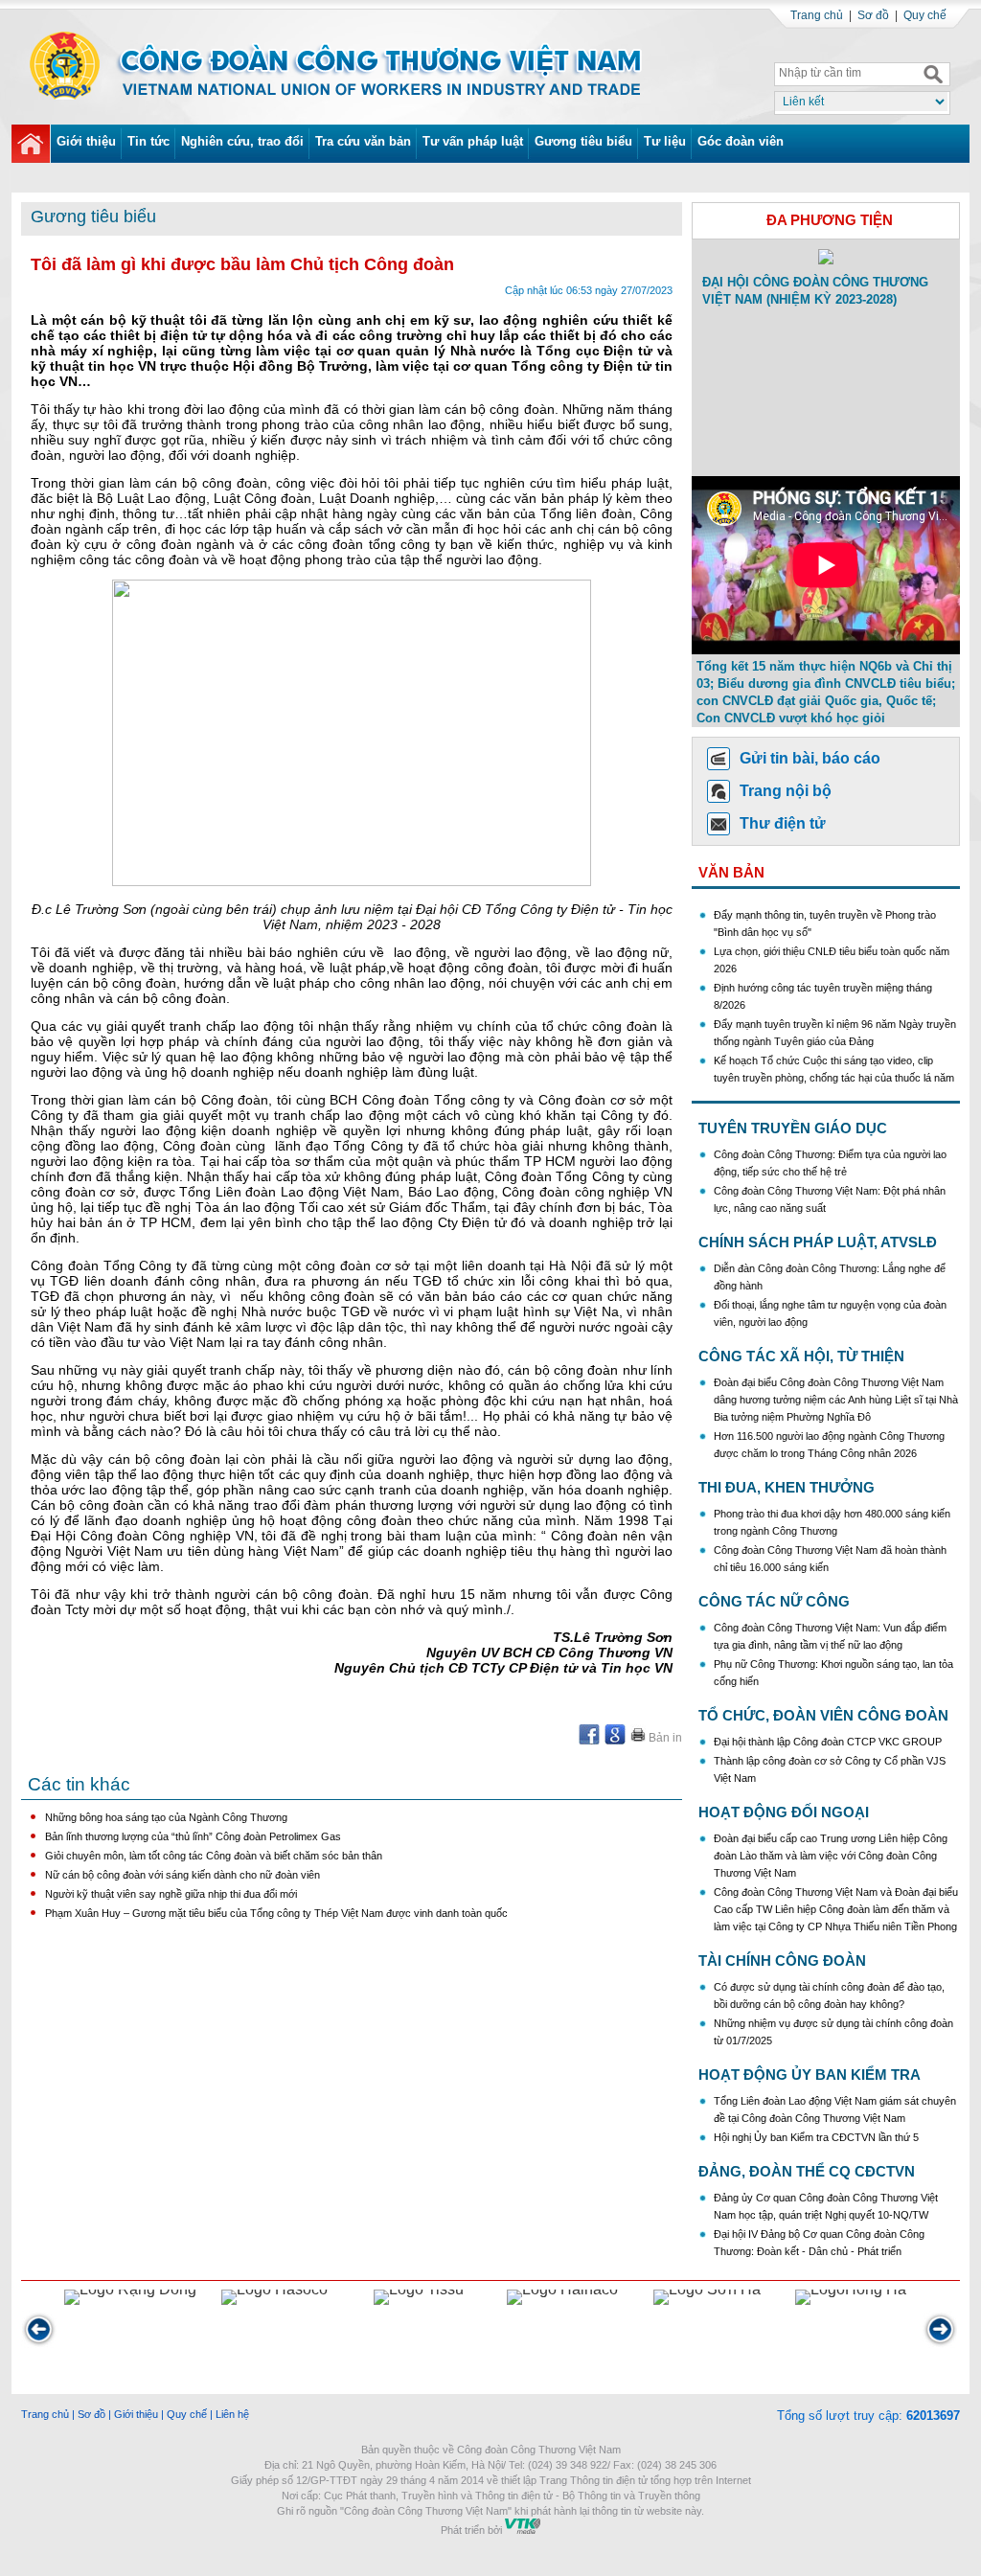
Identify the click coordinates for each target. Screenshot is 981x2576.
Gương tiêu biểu (583, 141)
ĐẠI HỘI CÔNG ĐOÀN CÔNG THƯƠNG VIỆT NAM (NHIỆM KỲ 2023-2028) (815, 291)
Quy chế (925, 15)
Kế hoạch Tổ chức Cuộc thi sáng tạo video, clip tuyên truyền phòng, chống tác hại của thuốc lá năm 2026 (834, 1062)
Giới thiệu (86, 141)
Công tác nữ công (774, 1601)
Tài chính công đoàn (782, 1960)
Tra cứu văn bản (363, 141)
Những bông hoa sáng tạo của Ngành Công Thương (166, 1817)
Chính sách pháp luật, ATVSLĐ (818, 1242)
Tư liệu (665, 141)
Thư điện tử (783, 823)
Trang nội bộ (786, 791)
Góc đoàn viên (741, 141)
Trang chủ (817, 15)
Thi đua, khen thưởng (787, 1487)
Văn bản (731, 872)
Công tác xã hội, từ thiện (801, 1356)
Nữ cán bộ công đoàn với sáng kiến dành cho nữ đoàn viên (183, 1875)
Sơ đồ (873, 15)
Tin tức (148, 141)
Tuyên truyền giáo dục (793, 1128)
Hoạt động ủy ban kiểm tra (810, 2074)
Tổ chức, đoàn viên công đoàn (823, 1715)
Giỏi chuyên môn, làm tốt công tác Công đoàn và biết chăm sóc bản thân (214, 1856)
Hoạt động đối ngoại (784, 1812)
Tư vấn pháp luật (473, 141)
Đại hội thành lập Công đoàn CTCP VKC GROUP (828, 1742)
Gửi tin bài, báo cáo (810, 758)
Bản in (664, 1738)
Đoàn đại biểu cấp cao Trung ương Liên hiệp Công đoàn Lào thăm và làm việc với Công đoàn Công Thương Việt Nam (831, 1856)
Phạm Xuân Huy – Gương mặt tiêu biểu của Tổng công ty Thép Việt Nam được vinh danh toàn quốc (276, 1913)
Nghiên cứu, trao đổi (242, 141)
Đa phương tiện (830, 220)
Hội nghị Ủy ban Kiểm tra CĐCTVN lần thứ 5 (818, 2137)
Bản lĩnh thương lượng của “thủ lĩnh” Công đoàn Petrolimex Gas (193, 1836)
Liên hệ (232, 2414)
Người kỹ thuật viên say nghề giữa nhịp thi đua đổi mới (171, 1894)
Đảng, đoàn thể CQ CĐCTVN (807, 2171)
